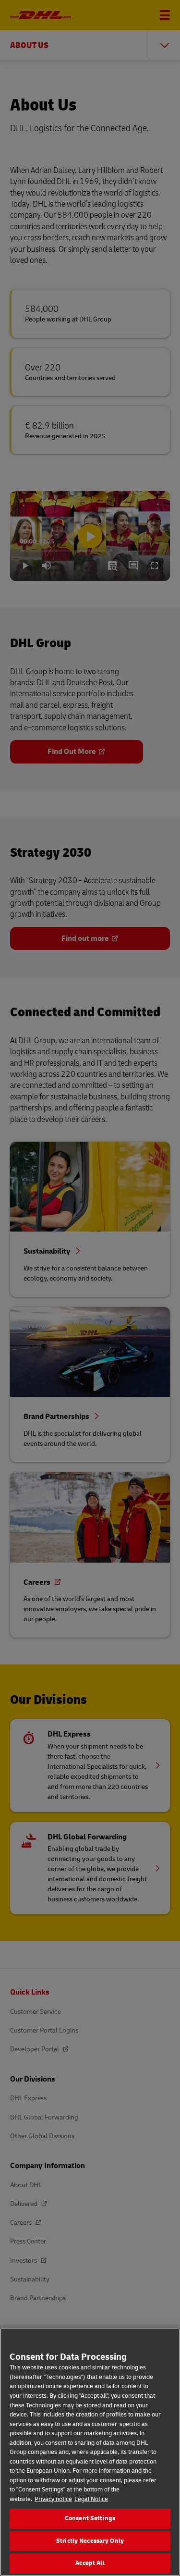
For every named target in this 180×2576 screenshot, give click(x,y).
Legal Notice (91, 2499)
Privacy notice (53, 2499)
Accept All (90, 2563)
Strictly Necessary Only (90, 2541)
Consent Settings (90, 2518)
